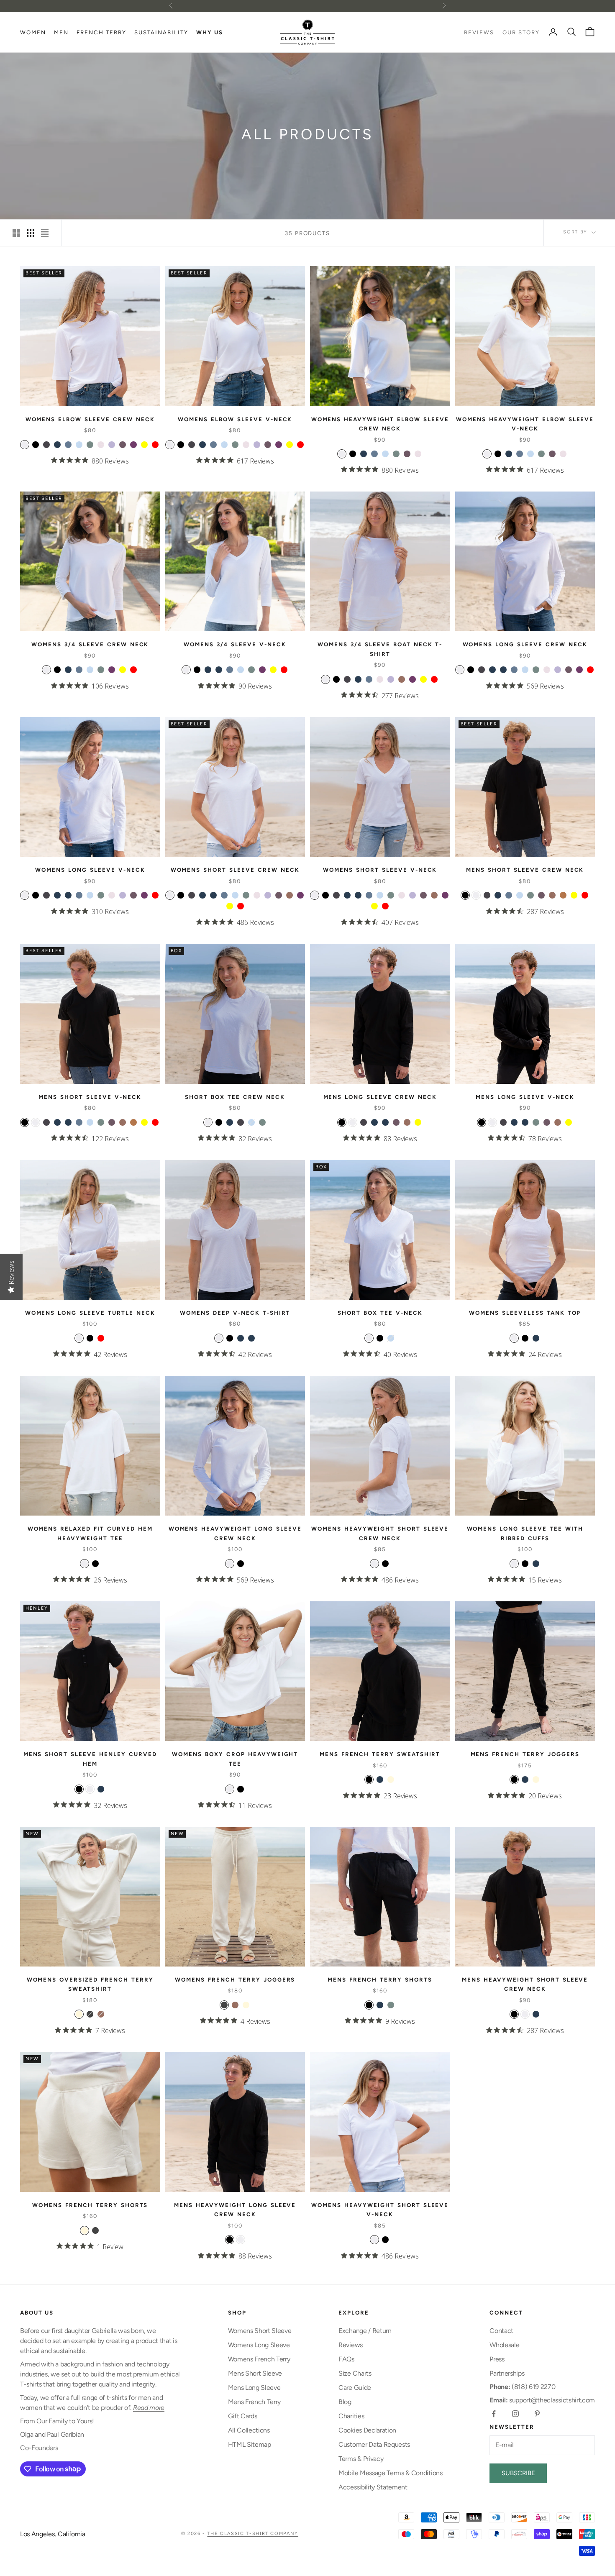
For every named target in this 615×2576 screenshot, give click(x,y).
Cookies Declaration (367, 2430)
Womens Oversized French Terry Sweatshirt (90, 1984)
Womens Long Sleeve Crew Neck (525, 644)
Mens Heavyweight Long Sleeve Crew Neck (235, 2210)
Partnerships (507, 2373)
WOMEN (33, 32)
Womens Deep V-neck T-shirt (235, 1313)
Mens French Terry (255, 2402)
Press (497, 2359)
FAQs (346, 2359)
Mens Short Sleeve (255, 2373)
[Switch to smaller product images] (31, 233)
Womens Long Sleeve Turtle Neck (90, 1313)
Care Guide (355, 2388)
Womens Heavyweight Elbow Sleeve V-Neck (525, 424)
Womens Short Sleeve (260, 2331)
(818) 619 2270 (522, 2387)
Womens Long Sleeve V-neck (90, 870)
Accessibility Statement (373, 2487)
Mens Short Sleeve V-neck (90, 1097)
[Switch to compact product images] (45, 233)
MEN (61, 32)
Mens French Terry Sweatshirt (380, 1754)
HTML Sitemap (250, 2444)
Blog (345, 2402)
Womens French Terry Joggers (235, 1979)
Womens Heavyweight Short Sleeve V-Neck (380, 2210)
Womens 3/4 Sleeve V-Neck (235, 644)
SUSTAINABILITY (161, 32)
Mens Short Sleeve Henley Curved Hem (90, 1759)
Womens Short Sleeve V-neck (380, 870)
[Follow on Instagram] (515, 2414)
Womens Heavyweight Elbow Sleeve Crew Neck (380, 424)
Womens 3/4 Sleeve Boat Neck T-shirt (380, 649)
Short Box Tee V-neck (380, 1313)
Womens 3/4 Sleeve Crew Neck (90, 644)
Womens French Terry (259, 2359)
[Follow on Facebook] (494, 2414)
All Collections (249, 2430)
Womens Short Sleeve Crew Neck (235, 870)
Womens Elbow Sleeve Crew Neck (90, 419)
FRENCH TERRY (101, 32)
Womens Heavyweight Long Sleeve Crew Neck (235, 1533)
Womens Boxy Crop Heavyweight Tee (235, 1759)
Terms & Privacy (361, 2459)
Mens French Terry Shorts (380, 1979)
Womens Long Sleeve (259, 2345)
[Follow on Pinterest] (537, 2414)
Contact (501, 2331)
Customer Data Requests (374, 2444)
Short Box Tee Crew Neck (235, 1097)
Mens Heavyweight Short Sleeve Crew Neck (525, 1984)
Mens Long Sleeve (254, 2388)
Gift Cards (243, 2416)
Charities (351, 2416)
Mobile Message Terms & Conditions (390, 2473)
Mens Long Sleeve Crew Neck (380, 1097)
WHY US (210, 32)
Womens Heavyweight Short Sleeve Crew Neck (380, 1533)
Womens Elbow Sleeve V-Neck (235, 419)
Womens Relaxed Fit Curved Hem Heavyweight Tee (90, 1533)
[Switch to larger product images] (16, 233)
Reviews (351, 2345)
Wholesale (504, 2345)
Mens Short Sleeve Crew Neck (525, 870)
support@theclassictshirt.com (542, 2400)
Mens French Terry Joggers (525, 1754)
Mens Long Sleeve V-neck (525, 1097)
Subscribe (518, 2473)
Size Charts (355, 2373)
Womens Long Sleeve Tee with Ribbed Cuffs (525, 1533)
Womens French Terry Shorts (90, 2205)
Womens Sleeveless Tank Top (525, 1313)
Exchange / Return (365, 2331)
